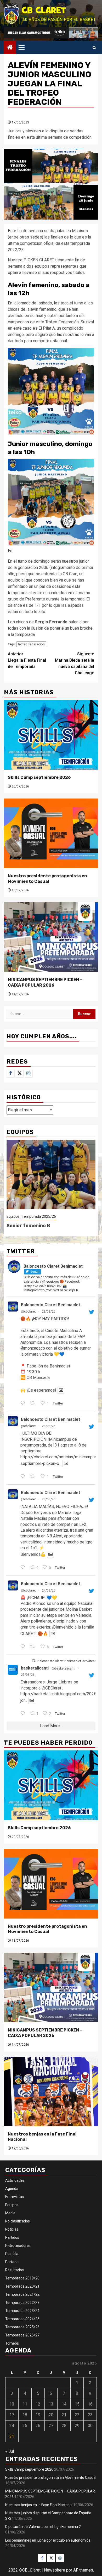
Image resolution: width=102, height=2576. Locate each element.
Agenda (12, 2189)
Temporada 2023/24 (22, 2311)
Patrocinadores (18, 2246)
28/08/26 (49, 1426)
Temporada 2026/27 (22, 2335)
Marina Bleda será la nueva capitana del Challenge (75, 663)
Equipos (13, 1216)
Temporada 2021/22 (22, 2294)
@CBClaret (51, 1688)
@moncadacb (33, 1348)
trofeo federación (31, 644)
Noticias (12, 2229)
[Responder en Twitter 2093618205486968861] (24, 1403)
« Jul (10, 2451)
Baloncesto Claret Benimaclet (50, 1305)
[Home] (10, 48)
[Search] (94, 48)
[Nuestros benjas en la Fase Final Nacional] (51, 2092)
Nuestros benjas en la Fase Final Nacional (39, 2505)
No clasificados (18, 2221)
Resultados (15, 2270)
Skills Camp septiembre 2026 (39, 777)
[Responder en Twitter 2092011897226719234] (24, 1647)
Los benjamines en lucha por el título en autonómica (48, 2540)
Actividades (15, 2180)
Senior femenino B (28, 1226)
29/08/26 (49, 1312)
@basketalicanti (64, 1668)
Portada (12, 2262)
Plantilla (12, 2254)
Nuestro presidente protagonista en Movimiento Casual (47, 879)
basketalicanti (35, 1668)
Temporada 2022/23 (22, 2303)
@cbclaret (28, 1312)
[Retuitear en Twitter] (33, 1661)
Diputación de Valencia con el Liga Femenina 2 (43, 2527)
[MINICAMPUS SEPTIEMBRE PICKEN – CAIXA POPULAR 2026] (51, 937)
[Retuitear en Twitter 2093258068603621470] (34, 1477)
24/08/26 (49, 1590)
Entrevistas (15, 2197)
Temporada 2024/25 (22, 2319)
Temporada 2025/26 (39, 1216)
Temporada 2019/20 (22, 2278)
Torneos (12, 2343)
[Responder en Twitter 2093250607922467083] (24, 1568)
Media (10, 2213)
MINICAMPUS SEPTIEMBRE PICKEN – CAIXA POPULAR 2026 (45, 982)
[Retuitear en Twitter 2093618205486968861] (34, 1403)
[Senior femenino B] (51, 1175)
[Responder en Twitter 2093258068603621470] (24, 1477)
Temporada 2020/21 (22, 2286)
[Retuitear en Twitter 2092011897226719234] (34, 1647)
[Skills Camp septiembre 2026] (51, 735)
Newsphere (55, 2570)
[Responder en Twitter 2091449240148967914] (24, 1714)
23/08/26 (28, 1675)
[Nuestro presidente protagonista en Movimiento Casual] (51, 833)
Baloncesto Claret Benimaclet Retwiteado (68, 1661)
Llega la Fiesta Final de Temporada (27, 660)
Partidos (12, 2237)
